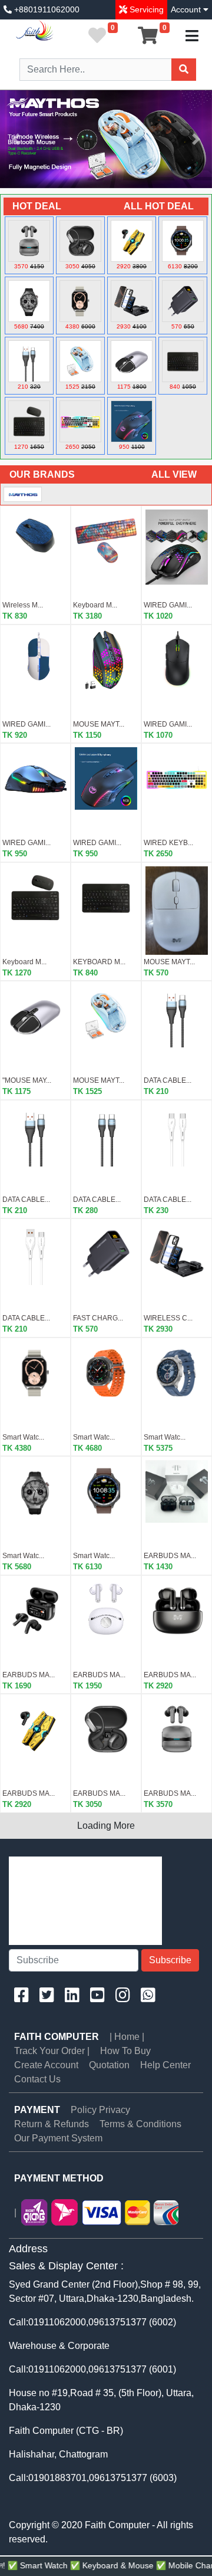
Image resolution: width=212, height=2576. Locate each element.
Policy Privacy (100, 2110)
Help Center (165, 2065)
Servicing (145, 9)
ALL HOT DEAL (159, 206)
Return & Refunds (52, 2124)
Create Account (46, 2065)
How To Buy (125, 2051)
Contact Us (37, 2079)
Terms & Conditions (140, 2124)
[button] (16, 139)
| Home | (127, 2037)
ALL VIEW (174, 474)
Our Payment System (58, 2138)
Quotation (109, 2065)
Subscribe (170, 1960)
